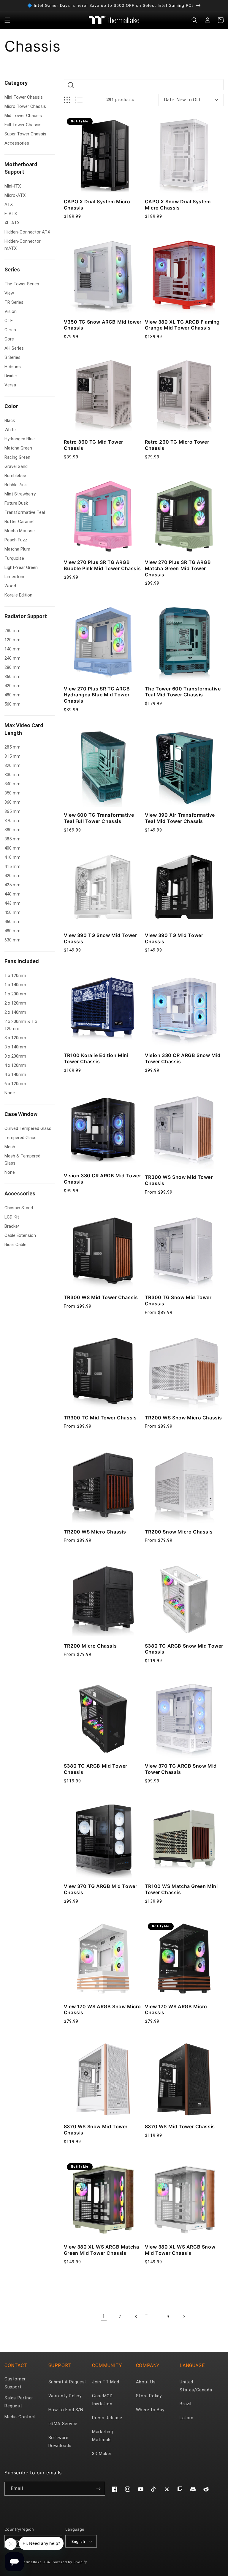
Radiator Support (26, 616)
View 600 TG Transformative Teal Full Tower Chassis (99, 818)
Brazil (186, 2404)
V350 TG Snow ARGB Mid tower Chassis (103, 325)
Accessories (20, 1193)
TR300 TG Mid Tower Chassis (100, 1418)
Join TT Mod (106, 2382)
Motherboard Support (21, 168)
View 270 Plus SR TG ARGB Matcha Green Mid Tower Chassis (178, 568)
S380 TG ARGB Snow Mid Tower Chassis (184, 1649)
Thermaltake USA (35, 2562)
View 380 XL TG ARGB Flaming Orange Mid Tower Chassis (182, 325)
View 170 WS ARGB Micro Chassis (176, 2010)
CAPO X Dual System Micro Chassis (97, 205)
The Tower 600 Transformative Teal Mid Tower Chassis (183, 692)
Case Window (21, 1114)
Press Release (107, 2418)
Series (12, 270)
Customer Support (15, 2383)
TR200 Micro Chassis (90, 1646)
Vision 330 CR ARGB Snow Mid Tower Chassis (183, 1058)
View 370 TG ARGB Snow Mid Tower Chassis (181, 1769)
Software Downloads (60, 2442)
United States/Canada (196, 2386)
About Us (146, 2382)
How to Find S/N (66, 2410)
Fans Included (22, 961)
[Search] (71, 85)
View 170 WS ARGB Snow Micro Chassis (102, 2010)
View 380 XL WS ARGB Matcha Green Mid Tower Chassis (102, 2250)
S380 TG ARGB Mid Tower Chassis (96, 1769)
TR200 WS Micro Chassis (95, 1532)
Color (11, 406)
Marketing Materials (102, 2436)
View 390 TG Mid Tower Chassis (174, 938)
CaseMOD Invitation (102, 2400)
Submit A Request (68, 2382)
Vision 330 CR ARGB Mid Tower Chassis (103, 1179)
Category (16, 83)
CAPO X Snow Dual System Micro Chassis (178, 205)
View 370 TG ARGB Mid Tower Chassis (101, 1889)
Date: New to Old (182, 100)
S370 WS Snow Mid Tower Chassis (96, 2130)
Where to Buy (150, 2410)
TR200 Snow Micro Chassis (179, 1532)
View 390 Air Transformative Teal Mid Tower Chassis (180, 818)
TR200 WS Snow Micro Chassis (183, 1418)
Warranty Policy (65, 2396)
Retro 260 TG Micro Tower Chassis (177, 445)
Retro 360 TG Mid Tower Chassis (94, 445)
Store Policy (149, 2396)
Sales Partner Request (19, 2402)
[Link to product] (103, 154)
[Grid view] (67, 100)
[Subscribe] (98, 2489)
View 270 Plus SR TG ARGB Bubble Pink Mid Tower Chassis (102, 565)
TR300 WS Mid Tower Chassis (101, 1297)
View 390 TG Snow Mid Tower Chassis (100, 938)
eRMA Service (63, 2424)
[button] (7, 20)
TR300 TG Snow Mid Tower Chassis (178, 1300)
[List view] (79, 100)
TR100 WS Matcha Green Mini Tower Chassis (181, 1889)
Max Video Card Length (24, 729)
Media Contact (20, 2417)
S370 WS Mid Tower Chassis (180, 2126)
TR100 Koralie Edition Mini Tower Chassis (96, 1058)
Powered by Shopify (69, 2562)
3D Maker (102, 2454)
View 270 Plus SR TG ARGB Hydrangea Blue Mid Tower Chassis (97, 695)
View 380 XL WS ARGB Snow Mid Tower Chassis (180, 2250)
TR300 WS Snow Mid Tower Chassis (179, 1180)
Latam (186, 2418)
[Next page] (184, 2317)
